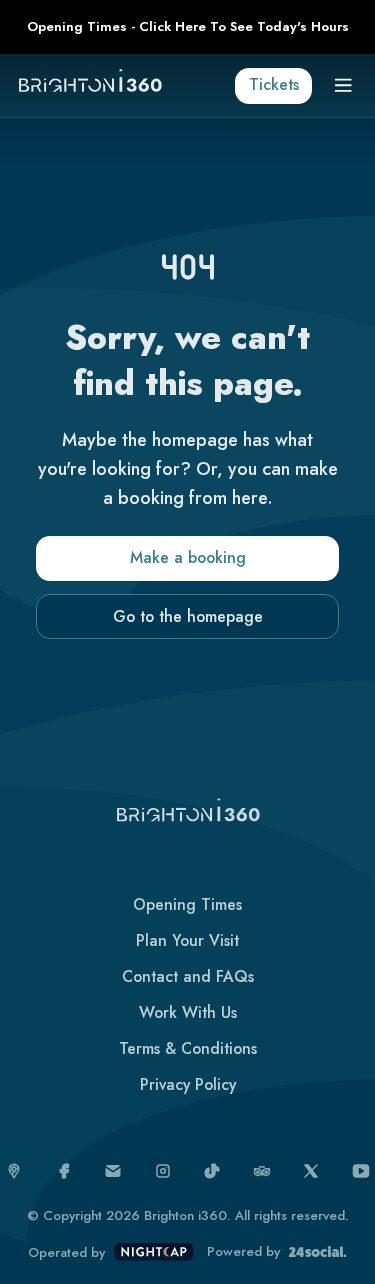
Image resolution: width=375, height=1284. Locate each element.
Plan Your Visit (187, 940)
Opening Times (187, 904)
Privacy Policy (188, 1084)
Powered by (243, 1252)
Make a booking (188, 557)
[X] (311, 1171)
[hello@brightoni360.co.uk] (113, 1171)
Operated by (66, 1253)
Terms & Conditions (188, 1048)
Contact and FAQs (188, 976)
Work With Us (188, 1012)
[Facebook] (64, 1171)
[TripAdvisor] (262, 1171)
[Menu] (344, 86)
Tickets (274, 84)
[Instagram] (163, 1171)
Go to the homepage (188, 616)
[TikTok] (212, 1171)
